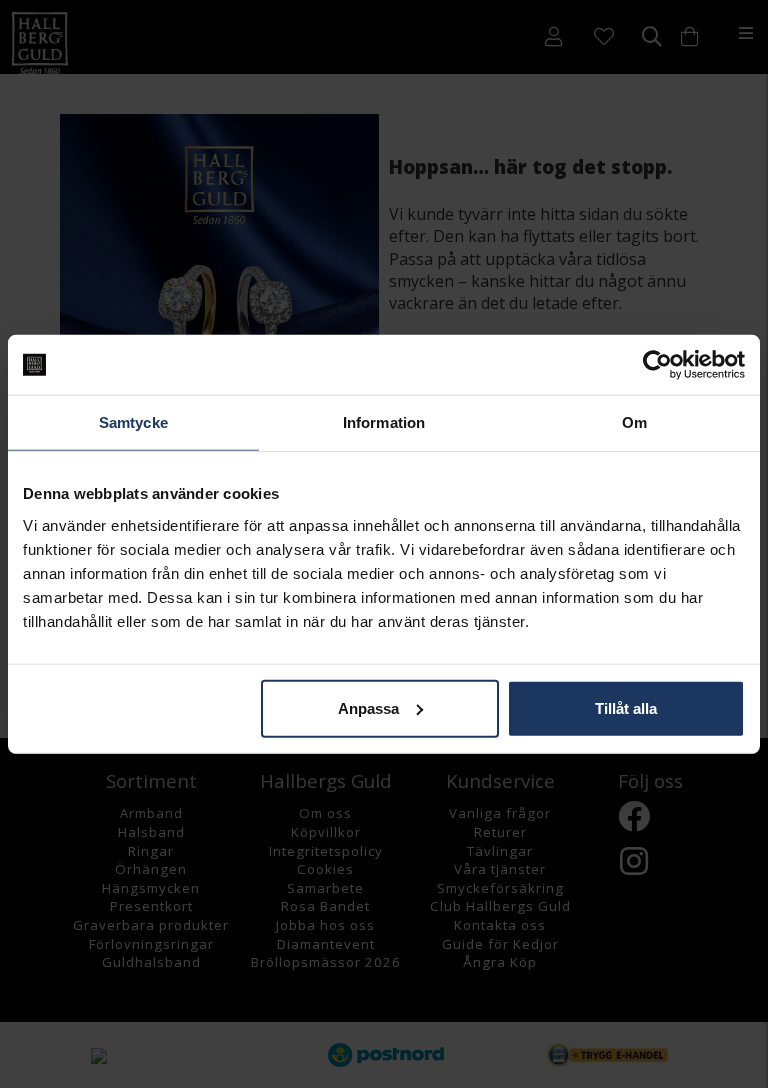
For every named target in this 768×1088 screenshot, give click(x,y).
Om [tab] (634, 422)
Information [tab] (384, 422)
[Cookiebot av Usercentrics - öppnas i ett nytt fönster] (657, 365)
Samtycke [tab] (133, 422)
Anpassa (368, 707)
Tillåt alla (626, 707)
